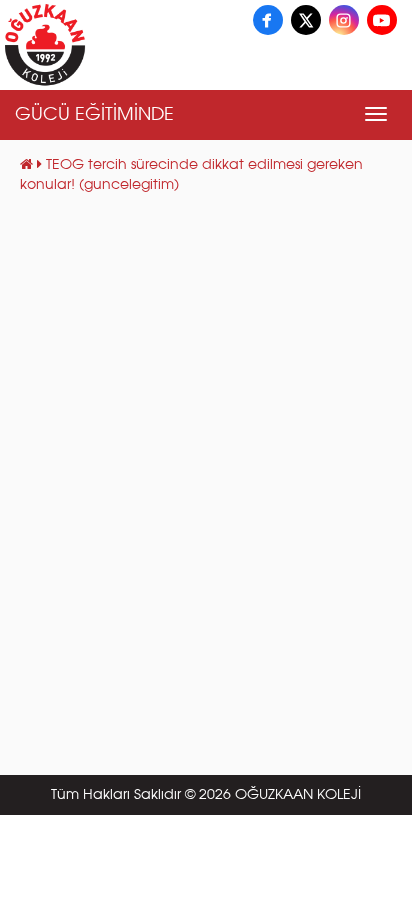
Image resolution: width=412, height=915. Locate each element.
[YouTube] (382, 20)
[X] (306, 20)
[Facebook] (268, 20)
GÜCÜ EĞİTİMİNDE (94, 115)
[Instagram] (344, 20)
